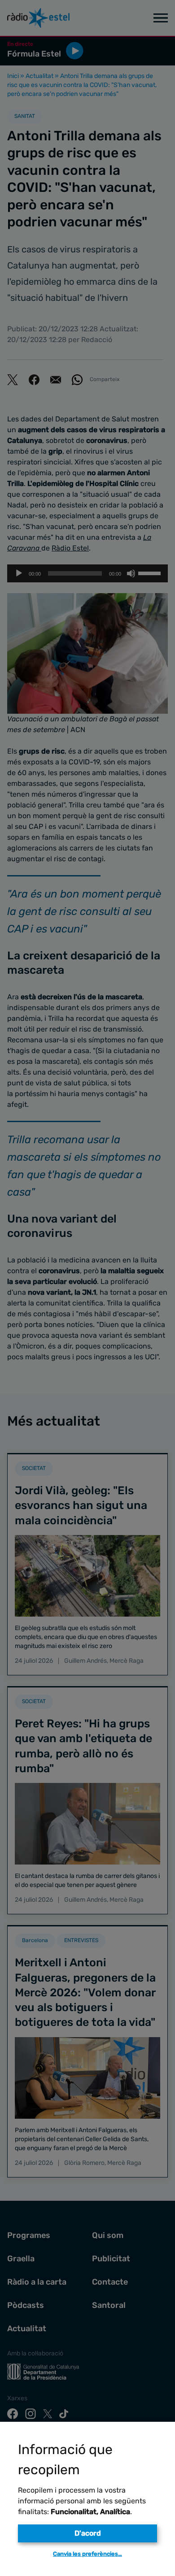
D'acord (88, 2533)
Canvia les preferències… (87, 2554)
